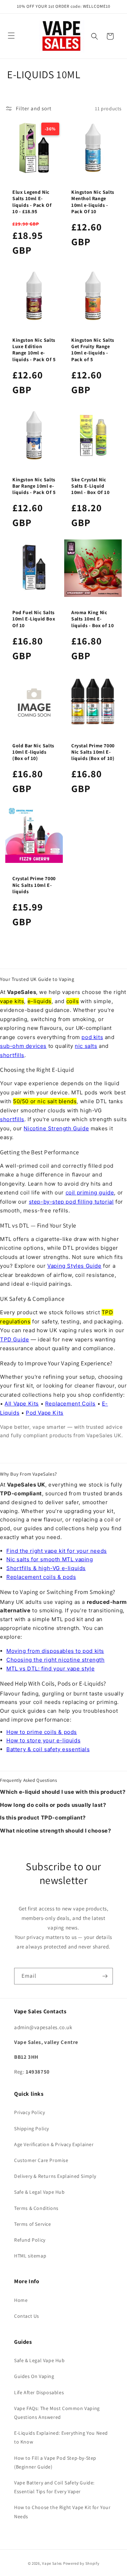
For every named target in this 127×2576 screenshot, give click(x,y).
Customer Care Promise (41, 2160)
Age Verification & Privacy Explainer (54, 2144)
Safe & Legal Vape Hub (40, 2192)
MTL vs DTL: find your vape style (50, 1669)
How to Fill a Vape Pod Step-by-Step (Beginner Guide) (55, 2462)
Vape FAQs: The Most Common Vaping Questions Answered (57, 2413)
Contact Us (27, 2316)
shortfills (12, 1055)
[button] (95, 36)
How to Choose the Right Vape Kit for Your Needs (62, 2512)
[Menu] (11, 36)
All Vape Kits (22, 1404)
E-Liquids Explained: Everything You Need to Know (61, 2437)
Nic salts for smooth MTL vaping (50, 1559)
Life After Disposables (39, 2392)
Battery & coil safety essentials (48, 1749)
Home (21, 2300)
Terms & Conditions (36, 2208)
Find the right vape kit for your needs (57, 1551)
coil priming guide (90, 1193)
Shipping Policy (32, 2129)
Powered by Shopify (81, 2563)
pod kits (92, 1037)
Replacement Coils (70, 1404)
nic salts (86, 1046)
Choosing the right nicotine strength (56, 1660)
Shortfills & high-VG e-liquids (46, 1568)
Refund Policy (30, 2240)
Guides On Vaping (34, 2376)
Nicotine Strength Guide (56, 1128)
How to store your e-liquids (43, 1740)
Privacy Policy (29, 2112)
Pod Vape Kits (45, 1413)
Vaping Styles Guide (74, 1266)
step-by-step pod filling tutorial (71, 1202)
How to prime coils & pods (42, 1732)
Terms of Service (33, 2224)
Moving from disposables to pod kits (55, 1651)
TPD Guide (14, 1339)
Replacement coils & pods (41, 1577)
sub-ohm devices (23, 1046)
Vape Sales (52, 2563)
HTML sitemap (30, 2256)
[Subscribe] (105, 1976)
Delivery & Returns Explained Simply (55, 2176)
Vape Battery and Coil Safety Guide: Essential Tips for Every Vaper (54, 2487)
